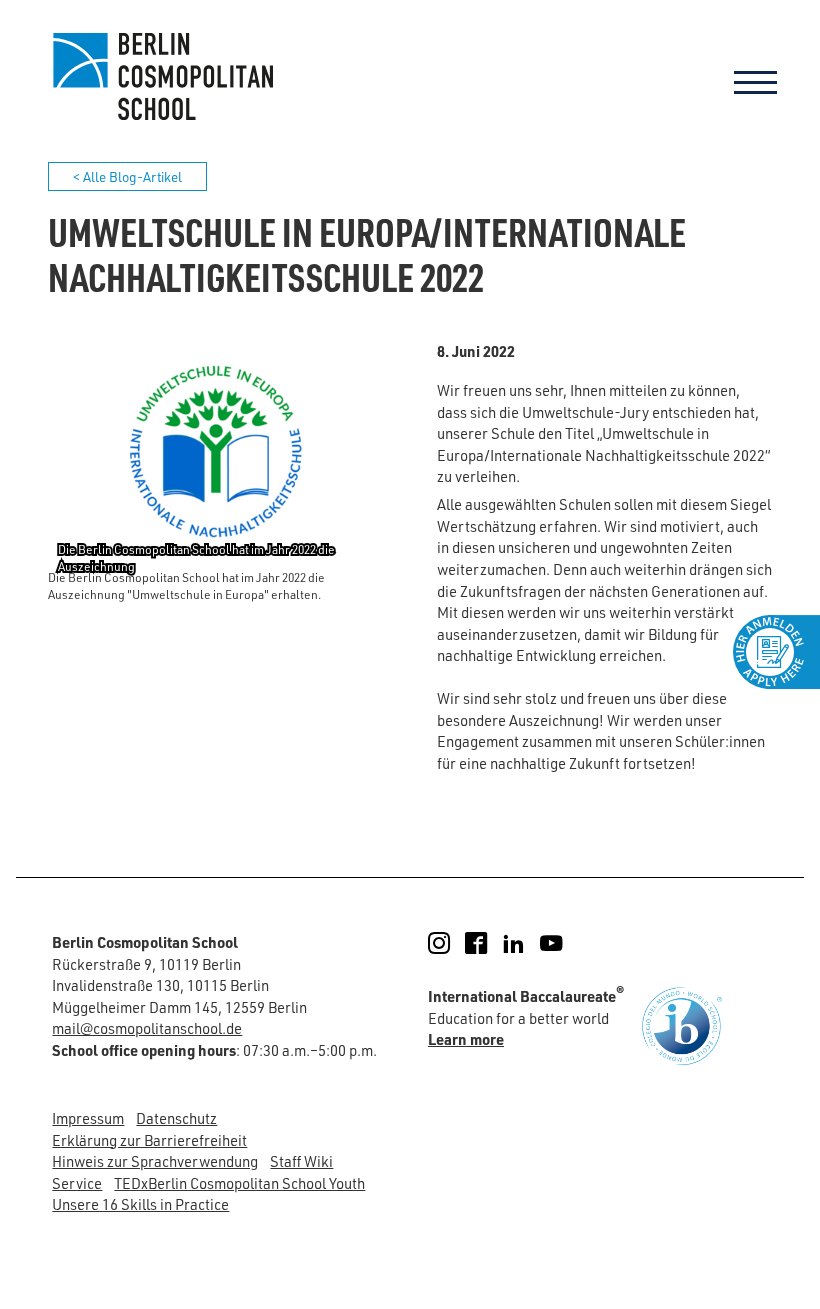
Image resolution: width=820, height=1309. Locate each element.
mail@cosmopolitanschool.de (147, 1028)
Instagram (452, 943)
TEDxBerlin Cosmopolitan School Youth (239, 1183)
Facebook (489, 943)
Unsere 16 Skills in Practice (140, 1204)
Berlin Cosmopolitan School (160, 76)
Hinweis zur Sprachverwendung (155, 1161)
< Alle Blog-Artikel (127, 176)
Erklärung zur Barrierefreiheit (149, 1140)
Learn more (466, 1039)
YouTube (564, 943)
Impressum (88, 1118)
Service (77, 1183)
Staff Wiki (301, 1161)
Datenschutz (176, 1118)
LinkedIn (526, 943)
